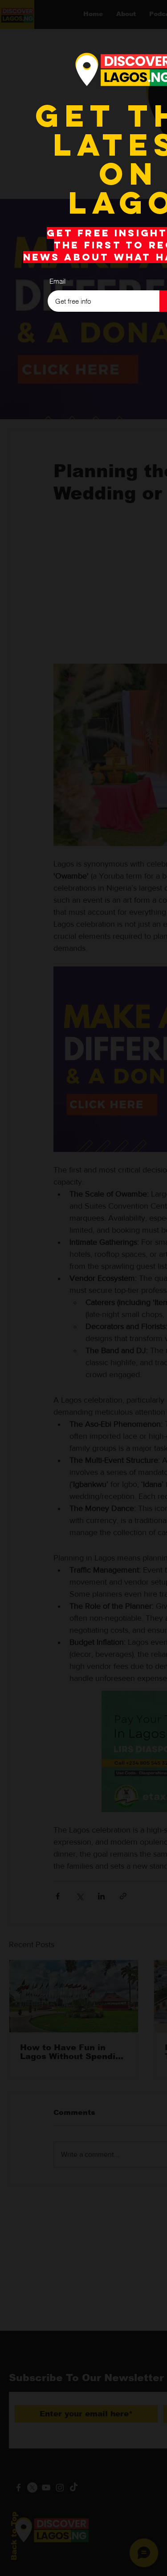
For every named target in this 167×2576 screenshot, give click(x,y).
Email (57, 281)
